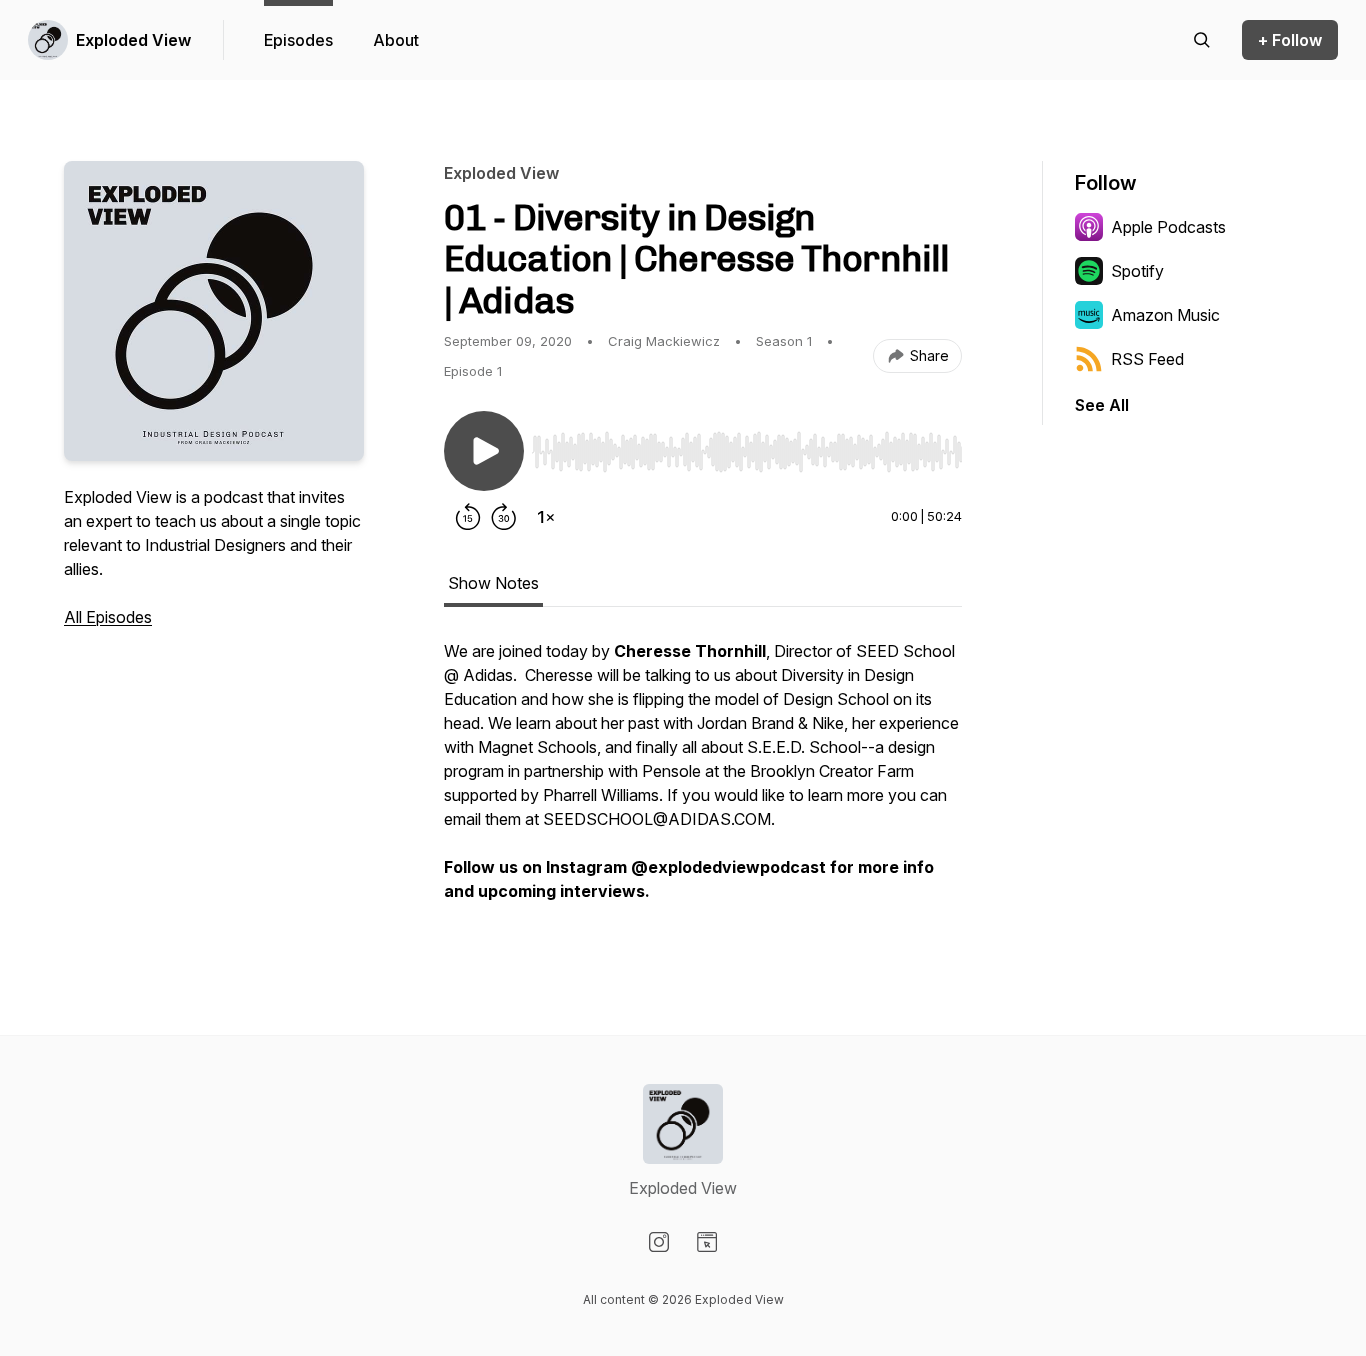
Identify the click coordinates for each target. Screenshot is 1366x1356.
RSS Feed (1147, 359)
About (396, 40)
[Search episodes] (1202, 40)
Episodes (298, 40)
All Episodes (108, 617)
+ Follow (1290, 40)
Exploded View (133, 40)
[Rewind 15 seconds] (468, 517)
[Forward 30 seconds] (504, 517)
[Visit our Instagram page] (659, 1242)
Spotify (1137, 271)
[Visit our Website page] (707, 1242)
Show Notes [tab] (493, 583)
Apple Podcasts (1168, 227)
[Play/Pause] (484, 451)
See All (1102, 405)
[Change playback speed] (546, 517)
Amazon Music (1165, 315)
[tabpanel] (703, 781)
